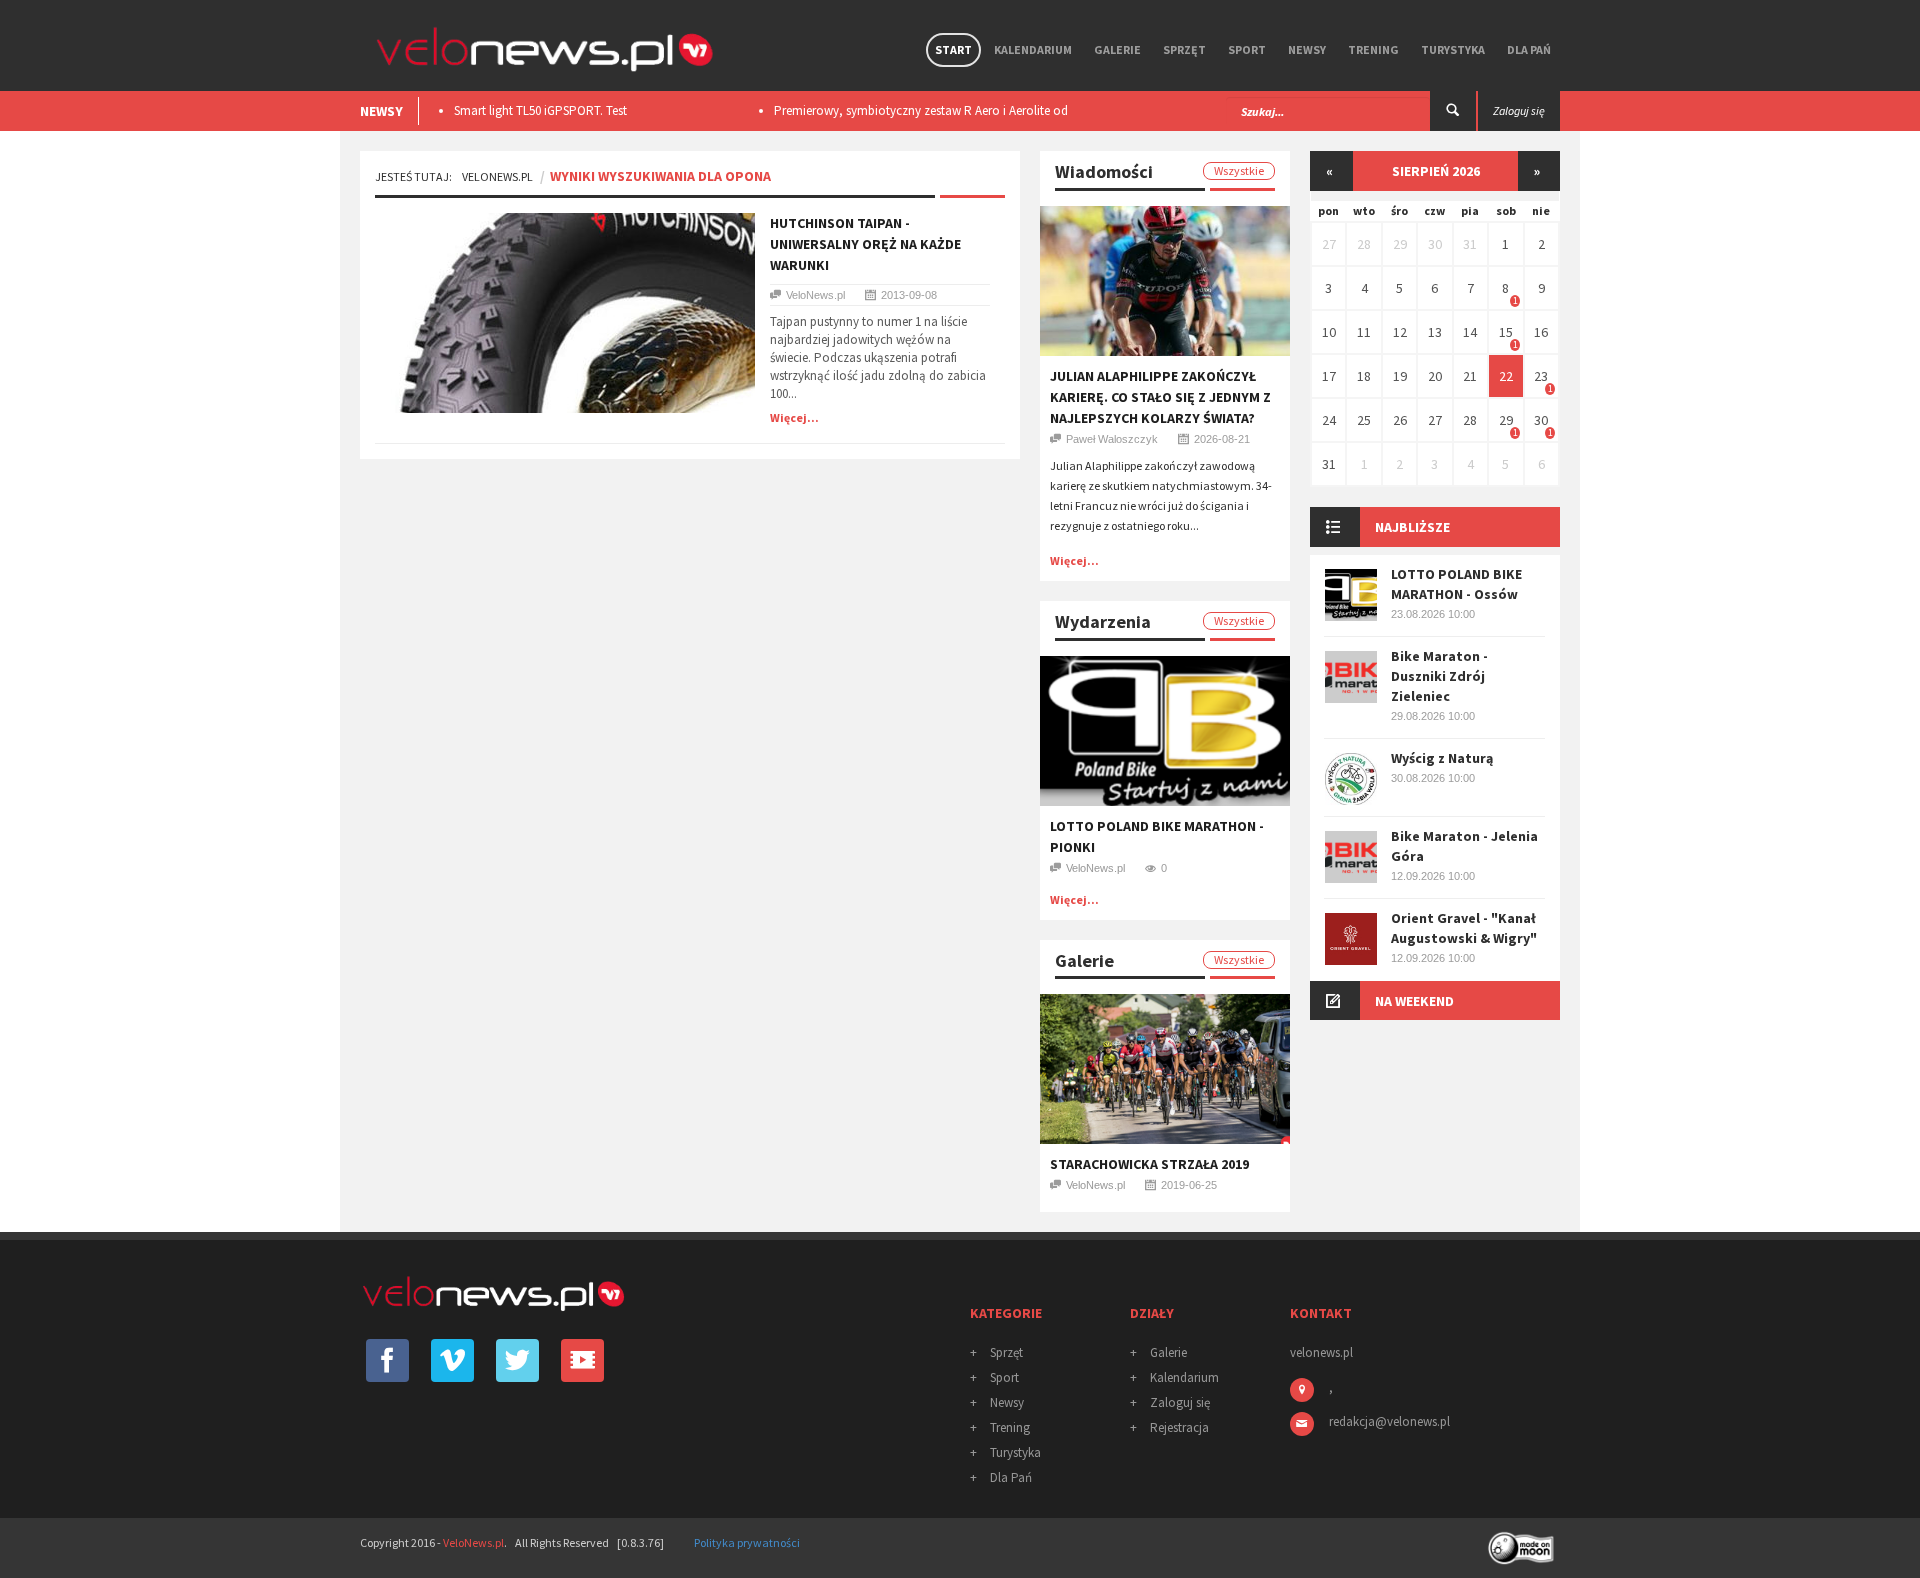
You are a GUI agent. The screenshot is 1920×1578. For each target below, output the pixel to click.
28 (1364, 244)
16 (1541, 332)
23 (1541, 376)
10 (1329, 332)
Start (953, 49)
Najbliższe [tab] (1412, 527)
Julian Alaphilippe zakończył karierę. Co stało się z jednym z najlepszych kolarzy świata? (1160, 397)
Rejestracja (1179, 1427)
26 (1400, 420)
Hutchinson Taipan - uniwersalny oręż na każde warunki (865, 244)
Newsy (1307, 49)
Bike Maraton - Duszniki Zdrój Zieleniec (1439, 676)
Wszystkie (1239, 170)
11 (1364, 332)
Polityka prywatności (747, 1542)
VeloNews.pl (497, 176)
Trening (1373, 49)
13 (1435, 332)
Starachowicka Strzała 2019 (1149, 1164)
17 (1329, 376)
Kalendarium (1033, 49)
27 (1329, 244)
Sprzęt (1184, 49)
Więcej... (794, 417)
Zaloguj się (1180, 1402)
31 (1470, 244)
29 (1400, 244)
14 (1470, 332)
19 (1400, 376)
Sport (1247, 49)
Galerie (1117, 49)
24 (1329, 420)
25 (1364, 420)
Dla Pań (1529, 49)
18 (1364, 376)
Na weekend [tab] (1414, 1001)
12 (1400, 332)
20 (1435, 376)
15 (1506, 332)
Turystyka (1453, 49)
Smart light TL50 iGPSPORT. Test (540, 110)
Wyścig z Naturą (1442, 758)
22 (1506, 376)
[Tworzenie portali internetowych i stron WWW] (1523, 1541)
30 (1435, 244)
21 (1470, 376)
